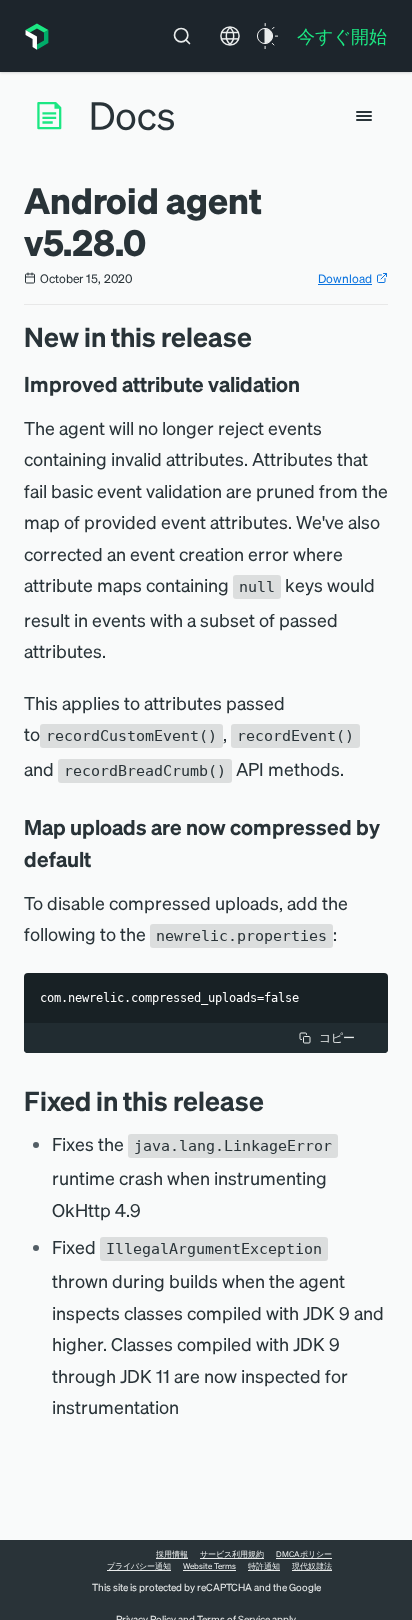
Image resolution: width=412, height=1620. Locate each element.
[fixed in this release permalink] (274, 1100)
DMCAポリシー (304, 1554)
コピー (337, 1037)
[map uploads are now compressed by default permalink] (101, 859)
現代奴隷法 (312, 1566)
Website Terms (209, 1566)
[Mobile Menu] (364, 116)
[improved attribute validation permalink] (310, 384)
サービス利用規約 (232, 1554)
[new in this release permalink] (262, 336)
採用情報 (172, 1554)
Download (345, 278)
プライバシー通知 (139, 1566)
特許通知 (264, 1566)
